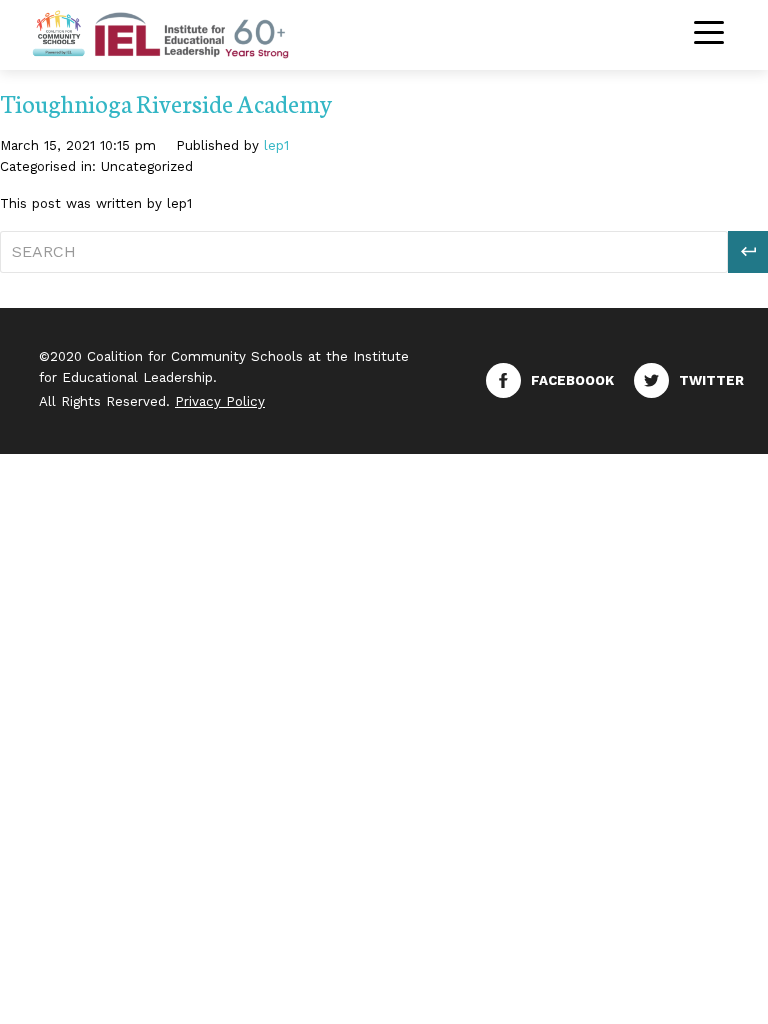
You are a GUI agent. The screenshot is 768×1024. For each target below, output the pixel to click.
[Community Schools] (184, 33)
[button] (748, 252)
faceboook (572, 380)
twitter (711, 380)
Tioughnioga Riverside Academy (166, 102)
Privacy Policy (220, 401)
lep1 (276, 145)
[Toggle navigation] (709, 34)
